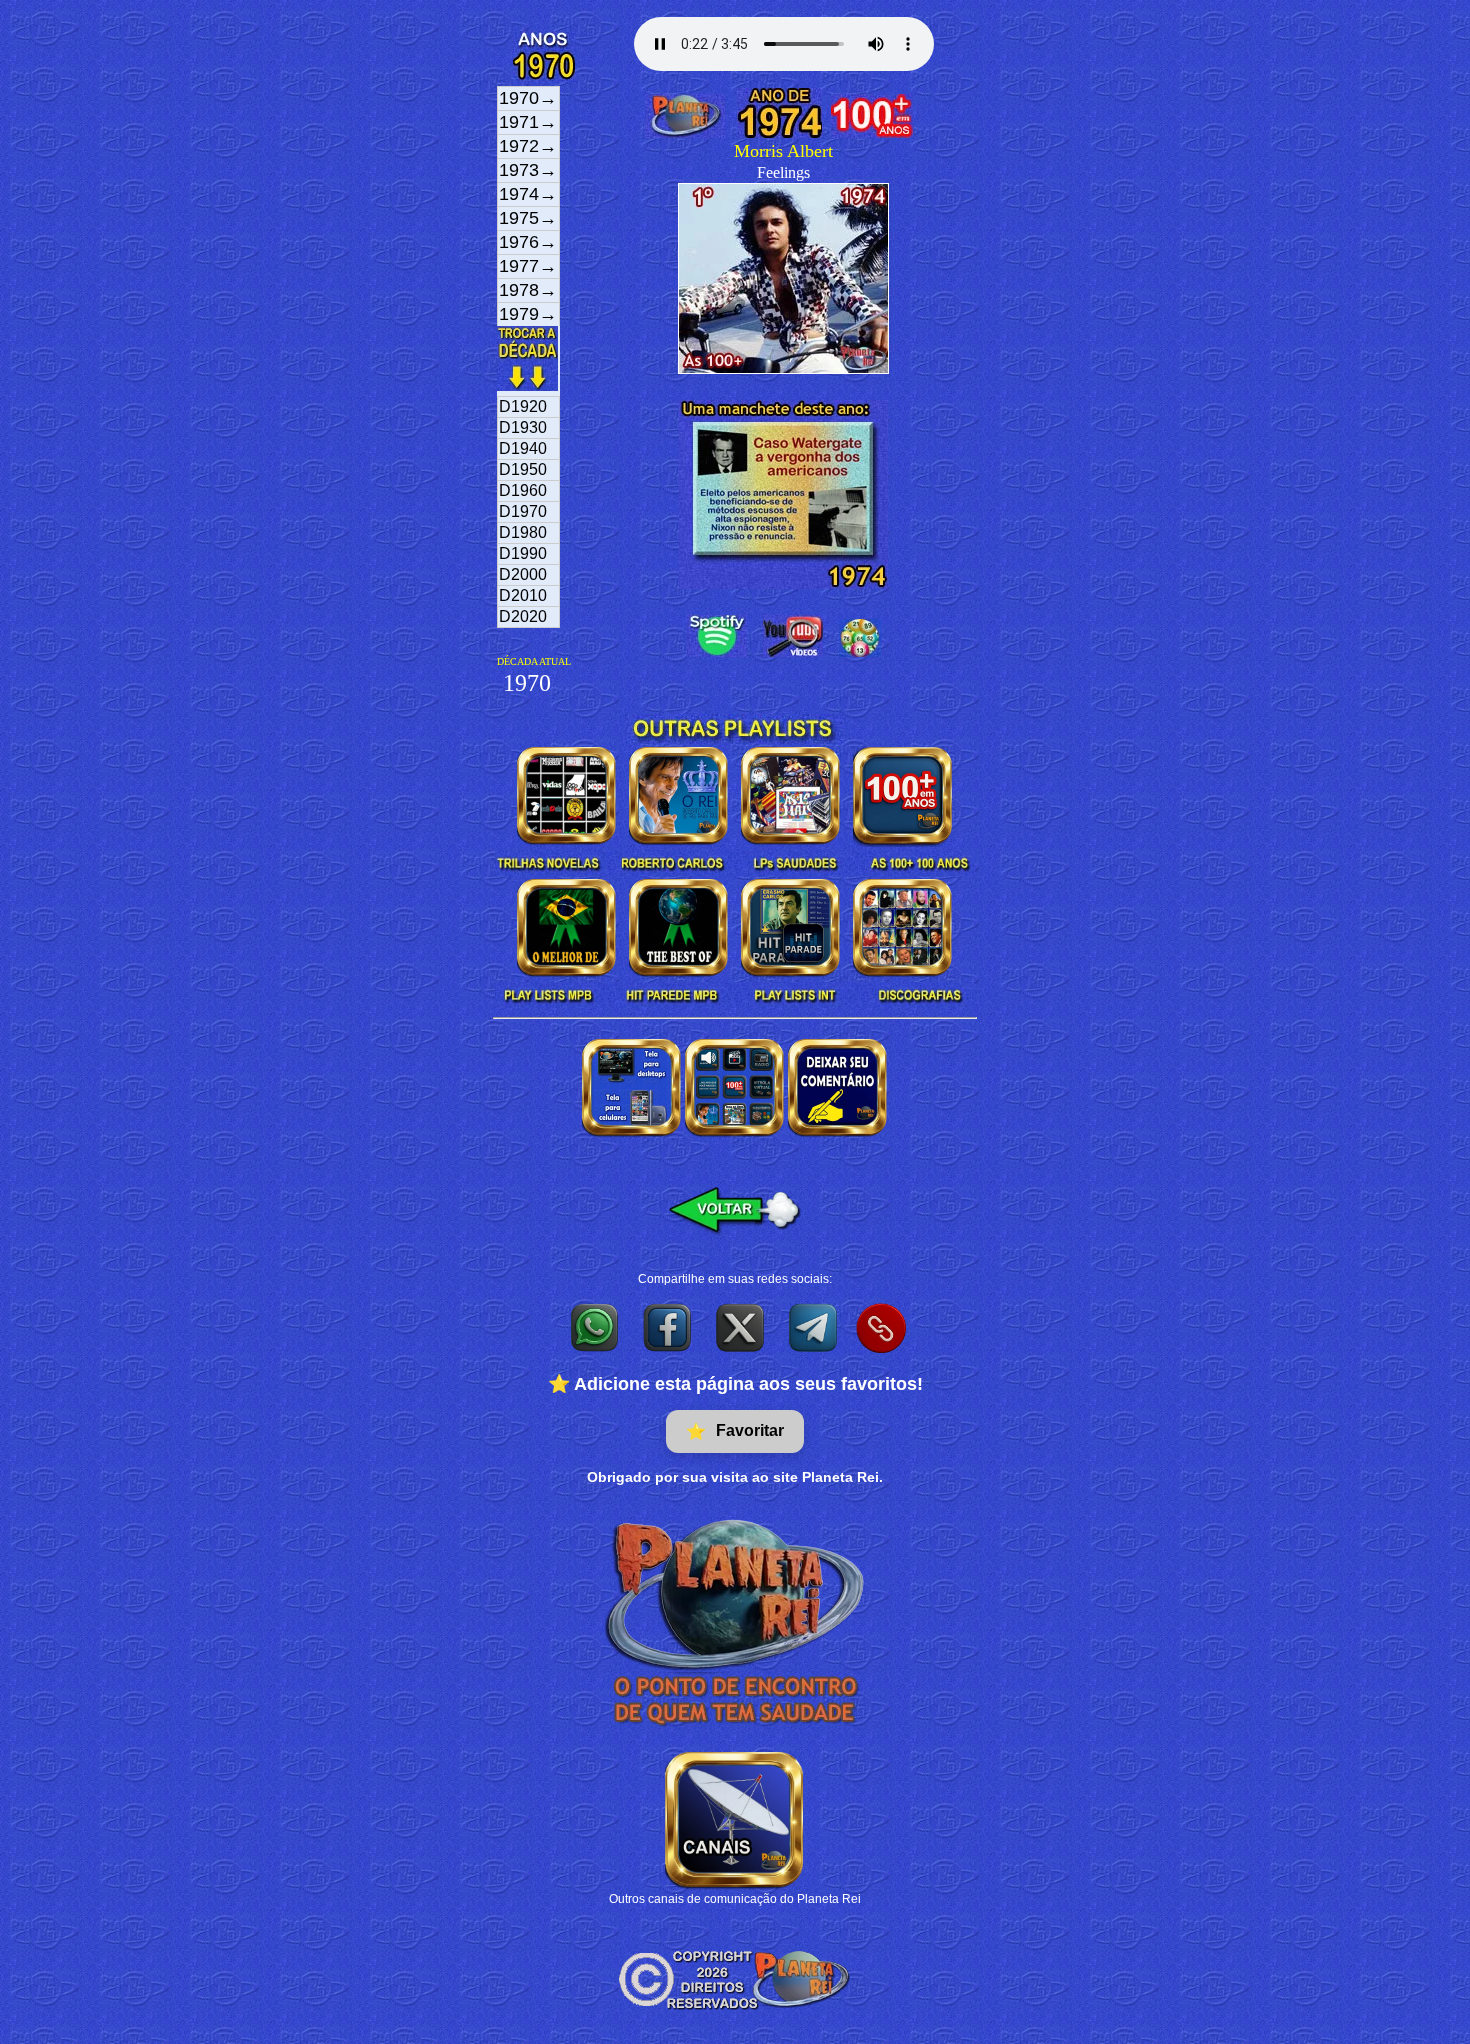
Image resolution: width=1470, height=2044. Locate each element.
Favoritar (735, 1431)
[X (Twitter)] (741, 1327)
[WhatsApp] (595, 1327)
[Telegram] (814, 1327)
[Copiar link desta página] (881, 1328)
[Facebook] (668, 1327)
